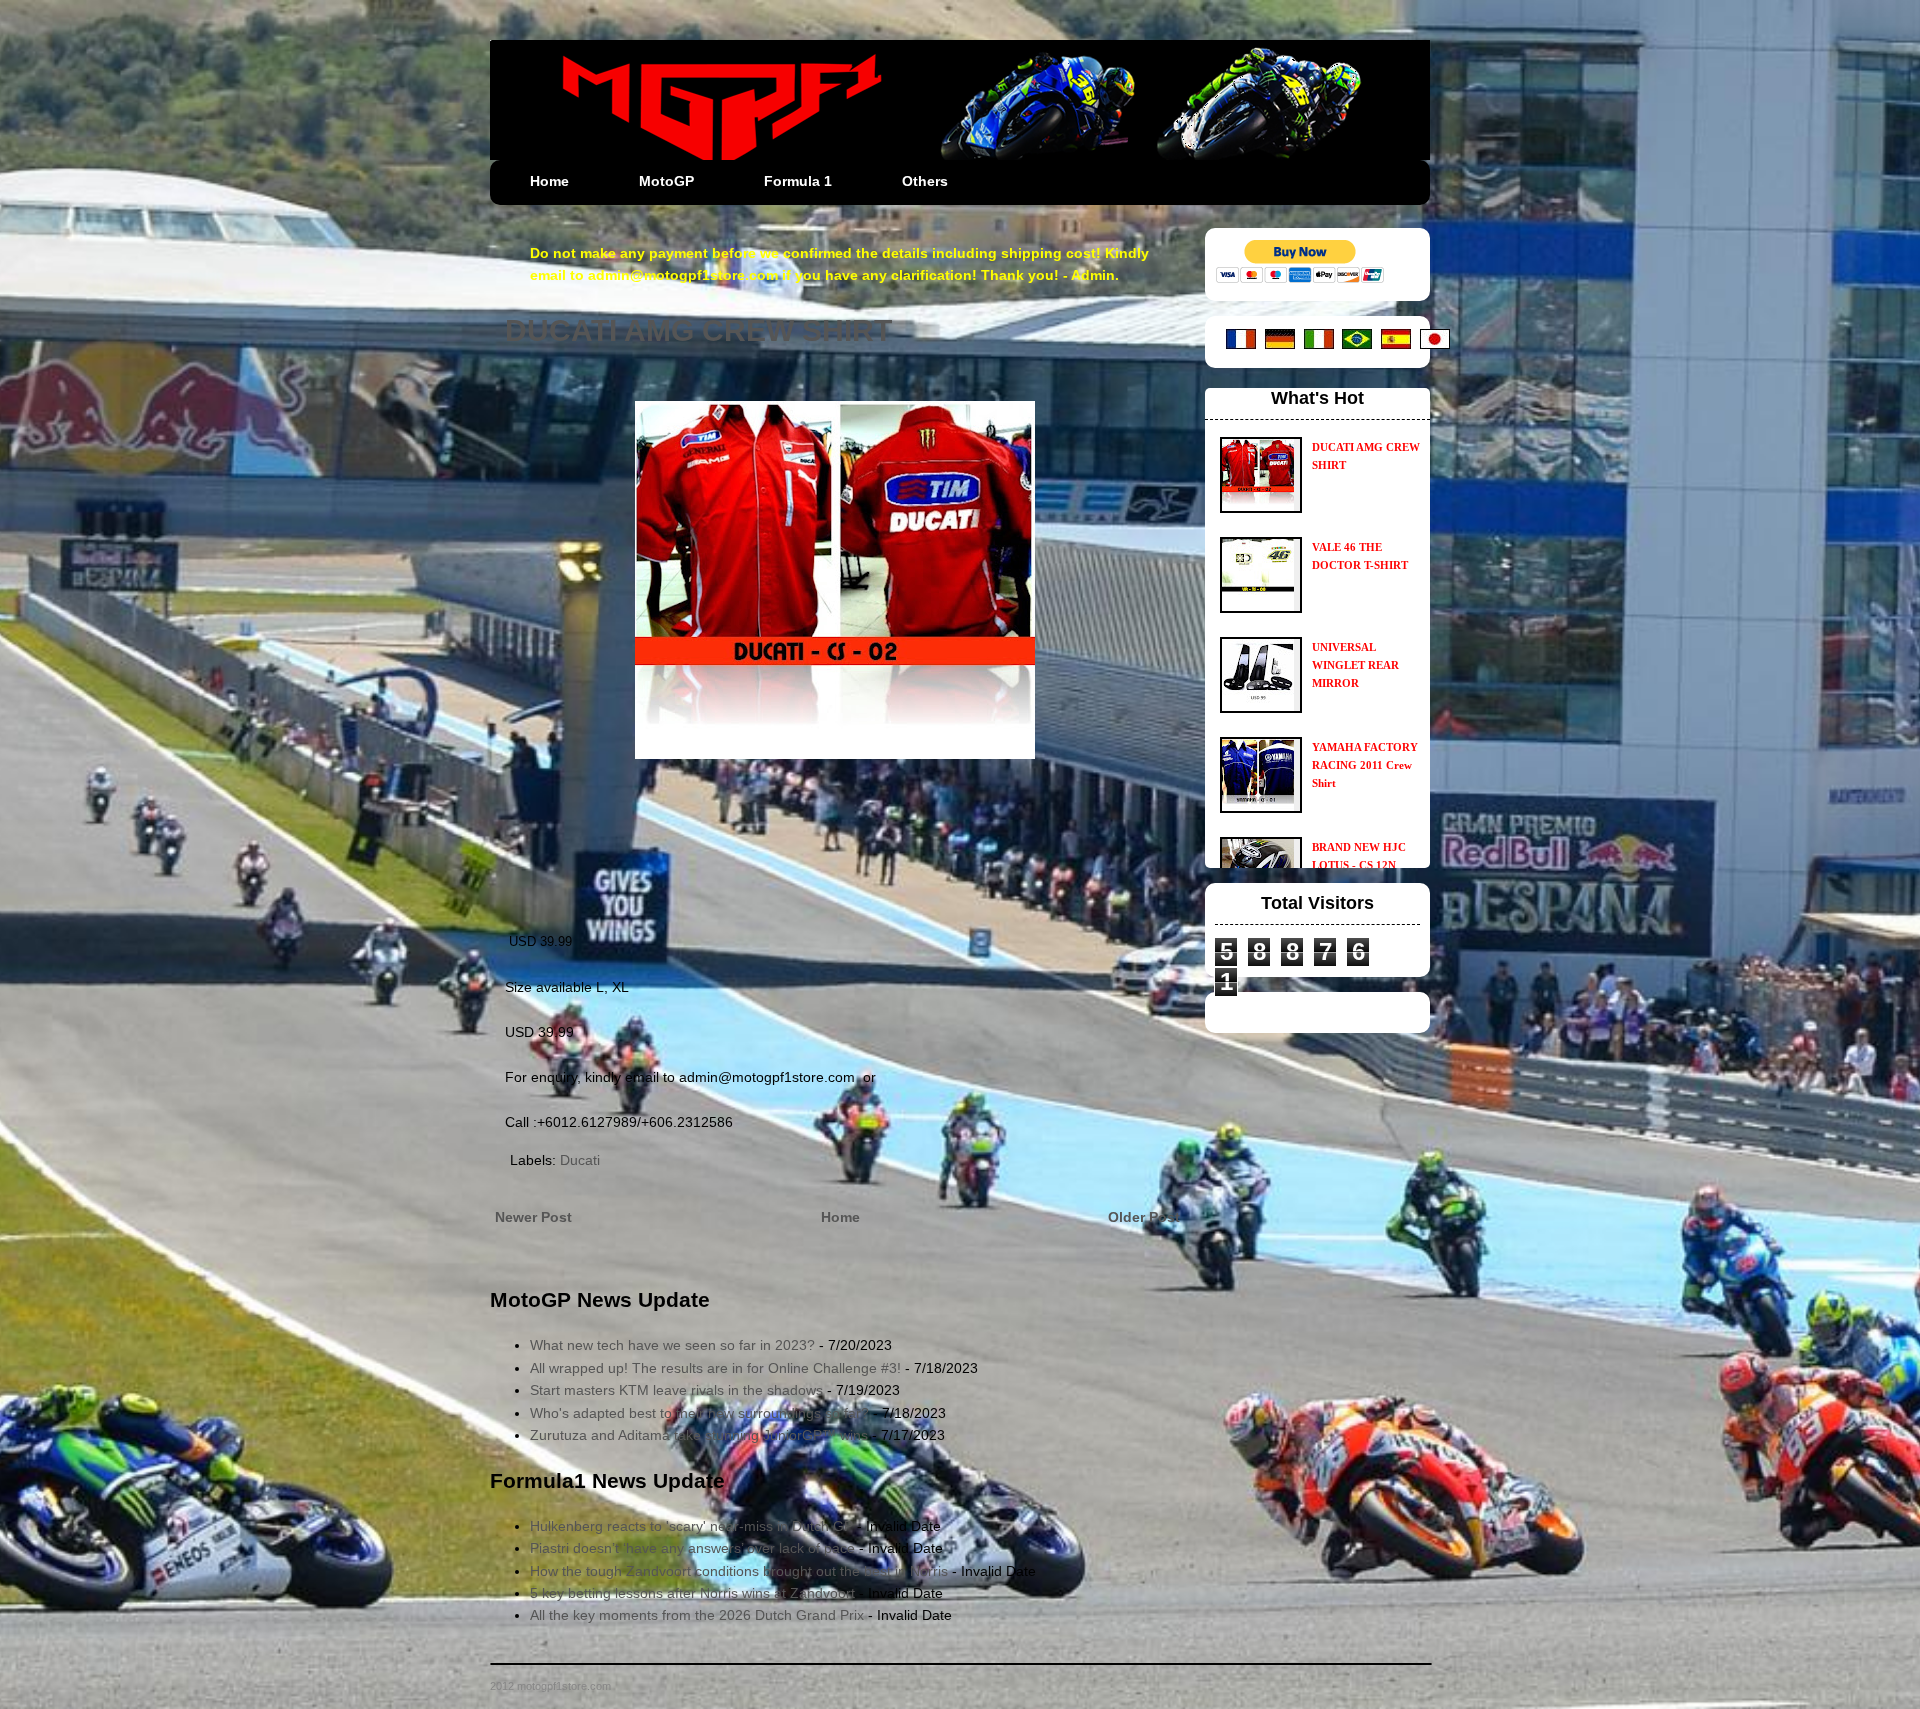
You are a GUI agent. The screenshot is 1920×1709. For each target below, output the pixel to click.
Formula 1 (798, 181)
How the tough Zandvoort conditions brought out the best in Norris (739, 1571)
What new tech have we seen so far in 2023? (672, 1345)
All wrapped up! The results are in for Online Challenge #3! (715, 1368)
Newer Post (533, 1217)
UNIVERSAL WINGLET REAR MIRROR (1355, 665)
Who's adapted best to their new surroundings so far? (699, 1413)
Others (925, 181)
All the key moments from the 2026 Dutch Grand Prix (697, 1615)
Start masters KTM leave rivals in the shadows (676, 1390)
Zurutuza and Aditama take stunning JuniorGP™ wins (699, 1435)
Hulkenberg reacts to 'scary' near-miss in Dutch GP (691, 1526)
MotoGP (666, 181)
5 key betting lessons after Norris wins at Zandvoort (692, 1593)
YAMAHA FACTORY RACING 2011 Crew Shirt (1365, 765)
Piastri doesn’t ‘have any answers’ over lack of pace (692, 1548)
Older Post (1144, 1217)
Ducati (580, 1160)
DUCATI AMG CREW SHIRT (698, 330)
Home (549, 181)
